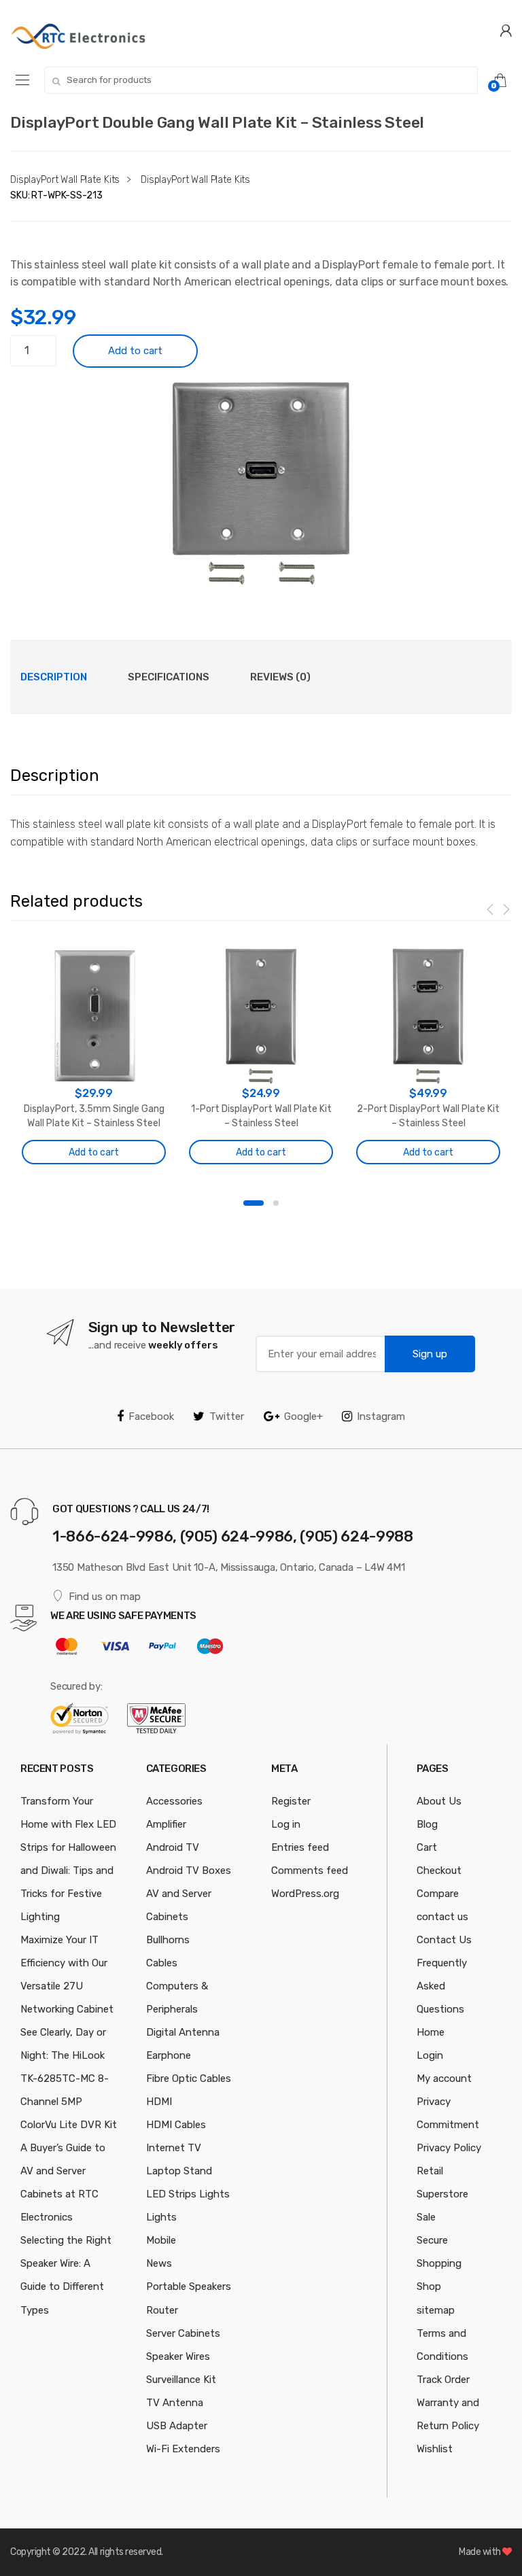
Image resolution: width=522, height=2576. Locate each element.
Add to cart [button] (94, 1152)
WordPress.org (305, 1894)
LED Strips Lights (188, 2194)
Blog (427, 1824)
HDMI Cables (176, 2125)
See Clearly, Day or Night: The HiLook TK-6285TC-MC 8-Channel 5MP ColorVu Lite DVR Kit (69, 2078)
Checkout (439, 1870)
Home (431, 2032)
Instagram (381, 1416)
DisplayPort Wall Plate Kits (65, 180)
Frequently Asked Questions (442, 1986)
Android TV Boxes (189, 1870)
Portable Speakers (189, 2286)
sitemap (436, 2310)
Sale (426, 2217)
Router (162, 2310)
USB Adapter (177, 2426)
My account (444, 2078)
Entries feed (300, 1847)
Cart (427, 1847)
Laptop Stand (179, 2171)
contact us (442, 1917)
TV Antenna (175, 2403)
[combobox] (261, 80)
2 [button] (276, 1203)
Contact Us (444, 1940)
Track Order (443, 2380)
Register (291, 1801)
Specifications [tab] (169, 677)
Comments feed (310, 1870)
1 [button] (254, 1203)
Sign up (430, 1354)
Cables (162, 1963)
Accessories (174, 1801)
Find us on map (105, 1597)
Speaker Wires (178, 2356)
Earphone (169, 2055)
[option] (261, 483)
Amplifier (166, 1824)
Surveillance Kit (181, 2380)
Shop (429, 2286)
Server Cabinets (183, 2333)
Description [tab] (54, 677)
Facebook (151, 1416)
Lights (161, 2217)
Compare (438, 1894)
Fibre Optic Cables (189, 2078)
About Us (439, 1801)
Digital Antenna (183, 2032)
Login (430, 2055)
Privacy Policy (449, 2148)
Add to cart (135, 351)
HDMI (159, 2102)
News (159, 2263)
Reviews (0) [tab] (280, 677)
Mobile (161, 2240)
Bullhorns (168, 1940)
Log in (286, 1824)
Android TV (173, 1847)
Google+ (303, 1416)
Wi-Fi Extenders (183, 2449)
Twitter (227, 1416)
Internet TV (174, 2148)
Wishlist (435, 2449)
